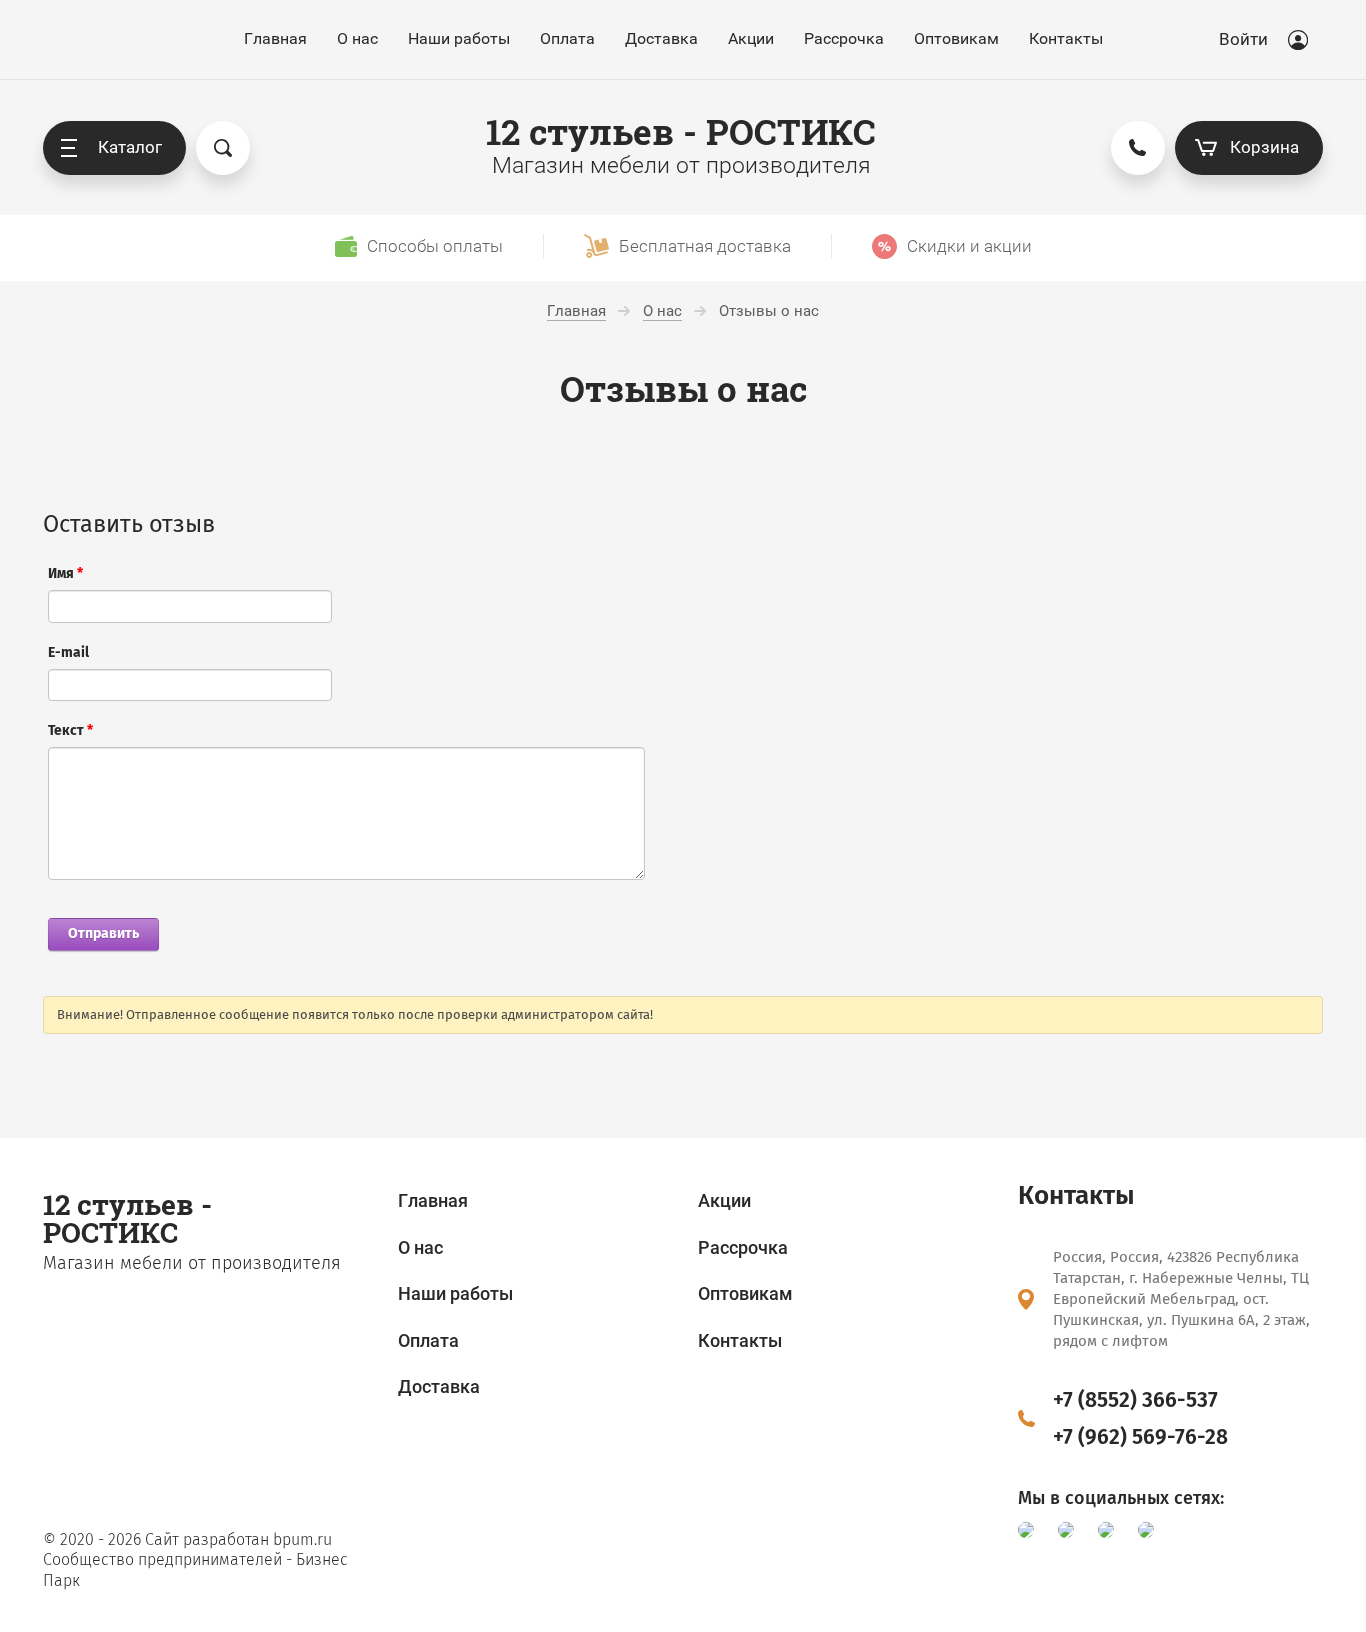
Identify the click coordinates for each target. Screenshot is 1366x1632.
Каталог (130, 147)
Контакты (1066, 38)
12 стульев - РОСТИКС (681, 131)
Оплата (567, 38)
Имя (65, 573)
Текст (70, 730)
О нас (357, 38)
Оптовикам (956, 38)
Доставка (661, 38)
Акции (751, 38)
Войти (1243, 39)
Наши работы (459, 38)
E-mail (68, 652)
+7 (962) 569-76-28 (1140, 1437)
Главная (275, 38)
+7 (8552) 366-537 (1135, 1400)
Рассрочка (844, 38)
